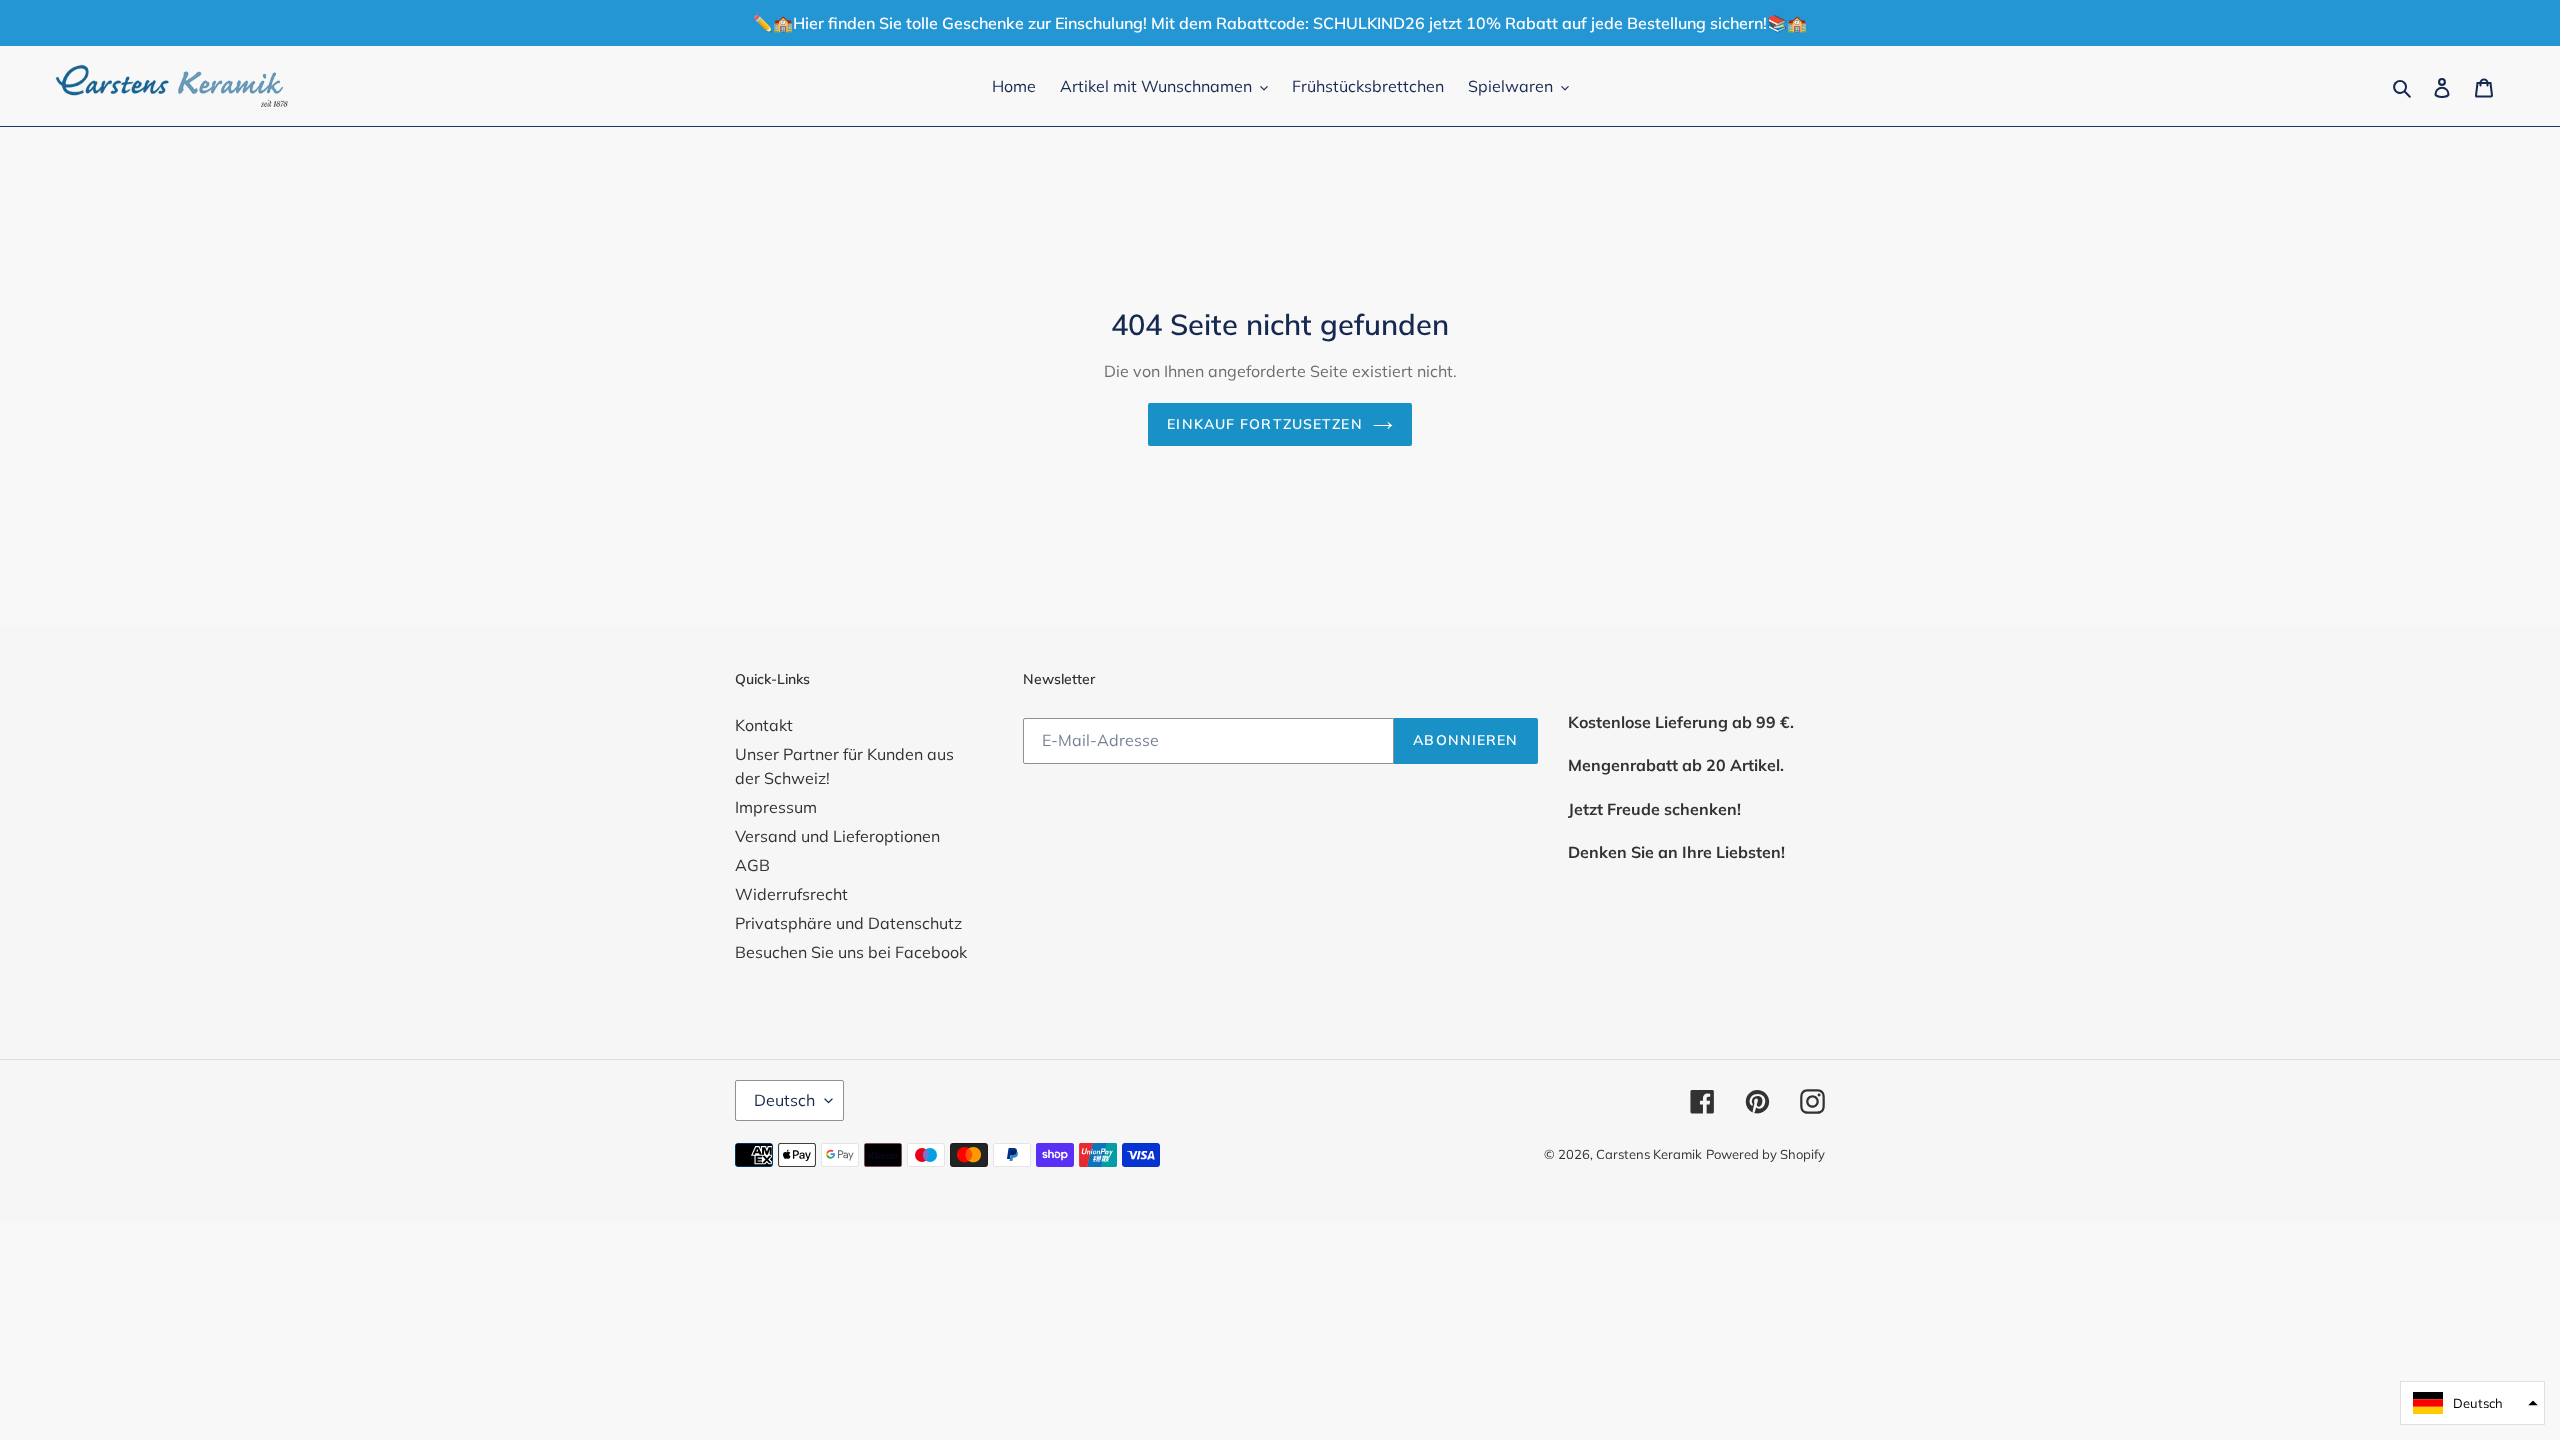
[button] (2472, 1403)
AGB (752, 865)
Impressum (776, 807)
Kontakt (764, 725)
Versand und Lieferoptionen (837, 836)
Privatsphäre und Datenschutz (848, 923)
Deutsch (784, 1100)
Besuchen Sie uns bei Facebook (851, 952)
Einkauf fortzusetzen (1264, 424)
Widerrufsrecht (791, 894)
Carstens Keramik (1649, 1154)
